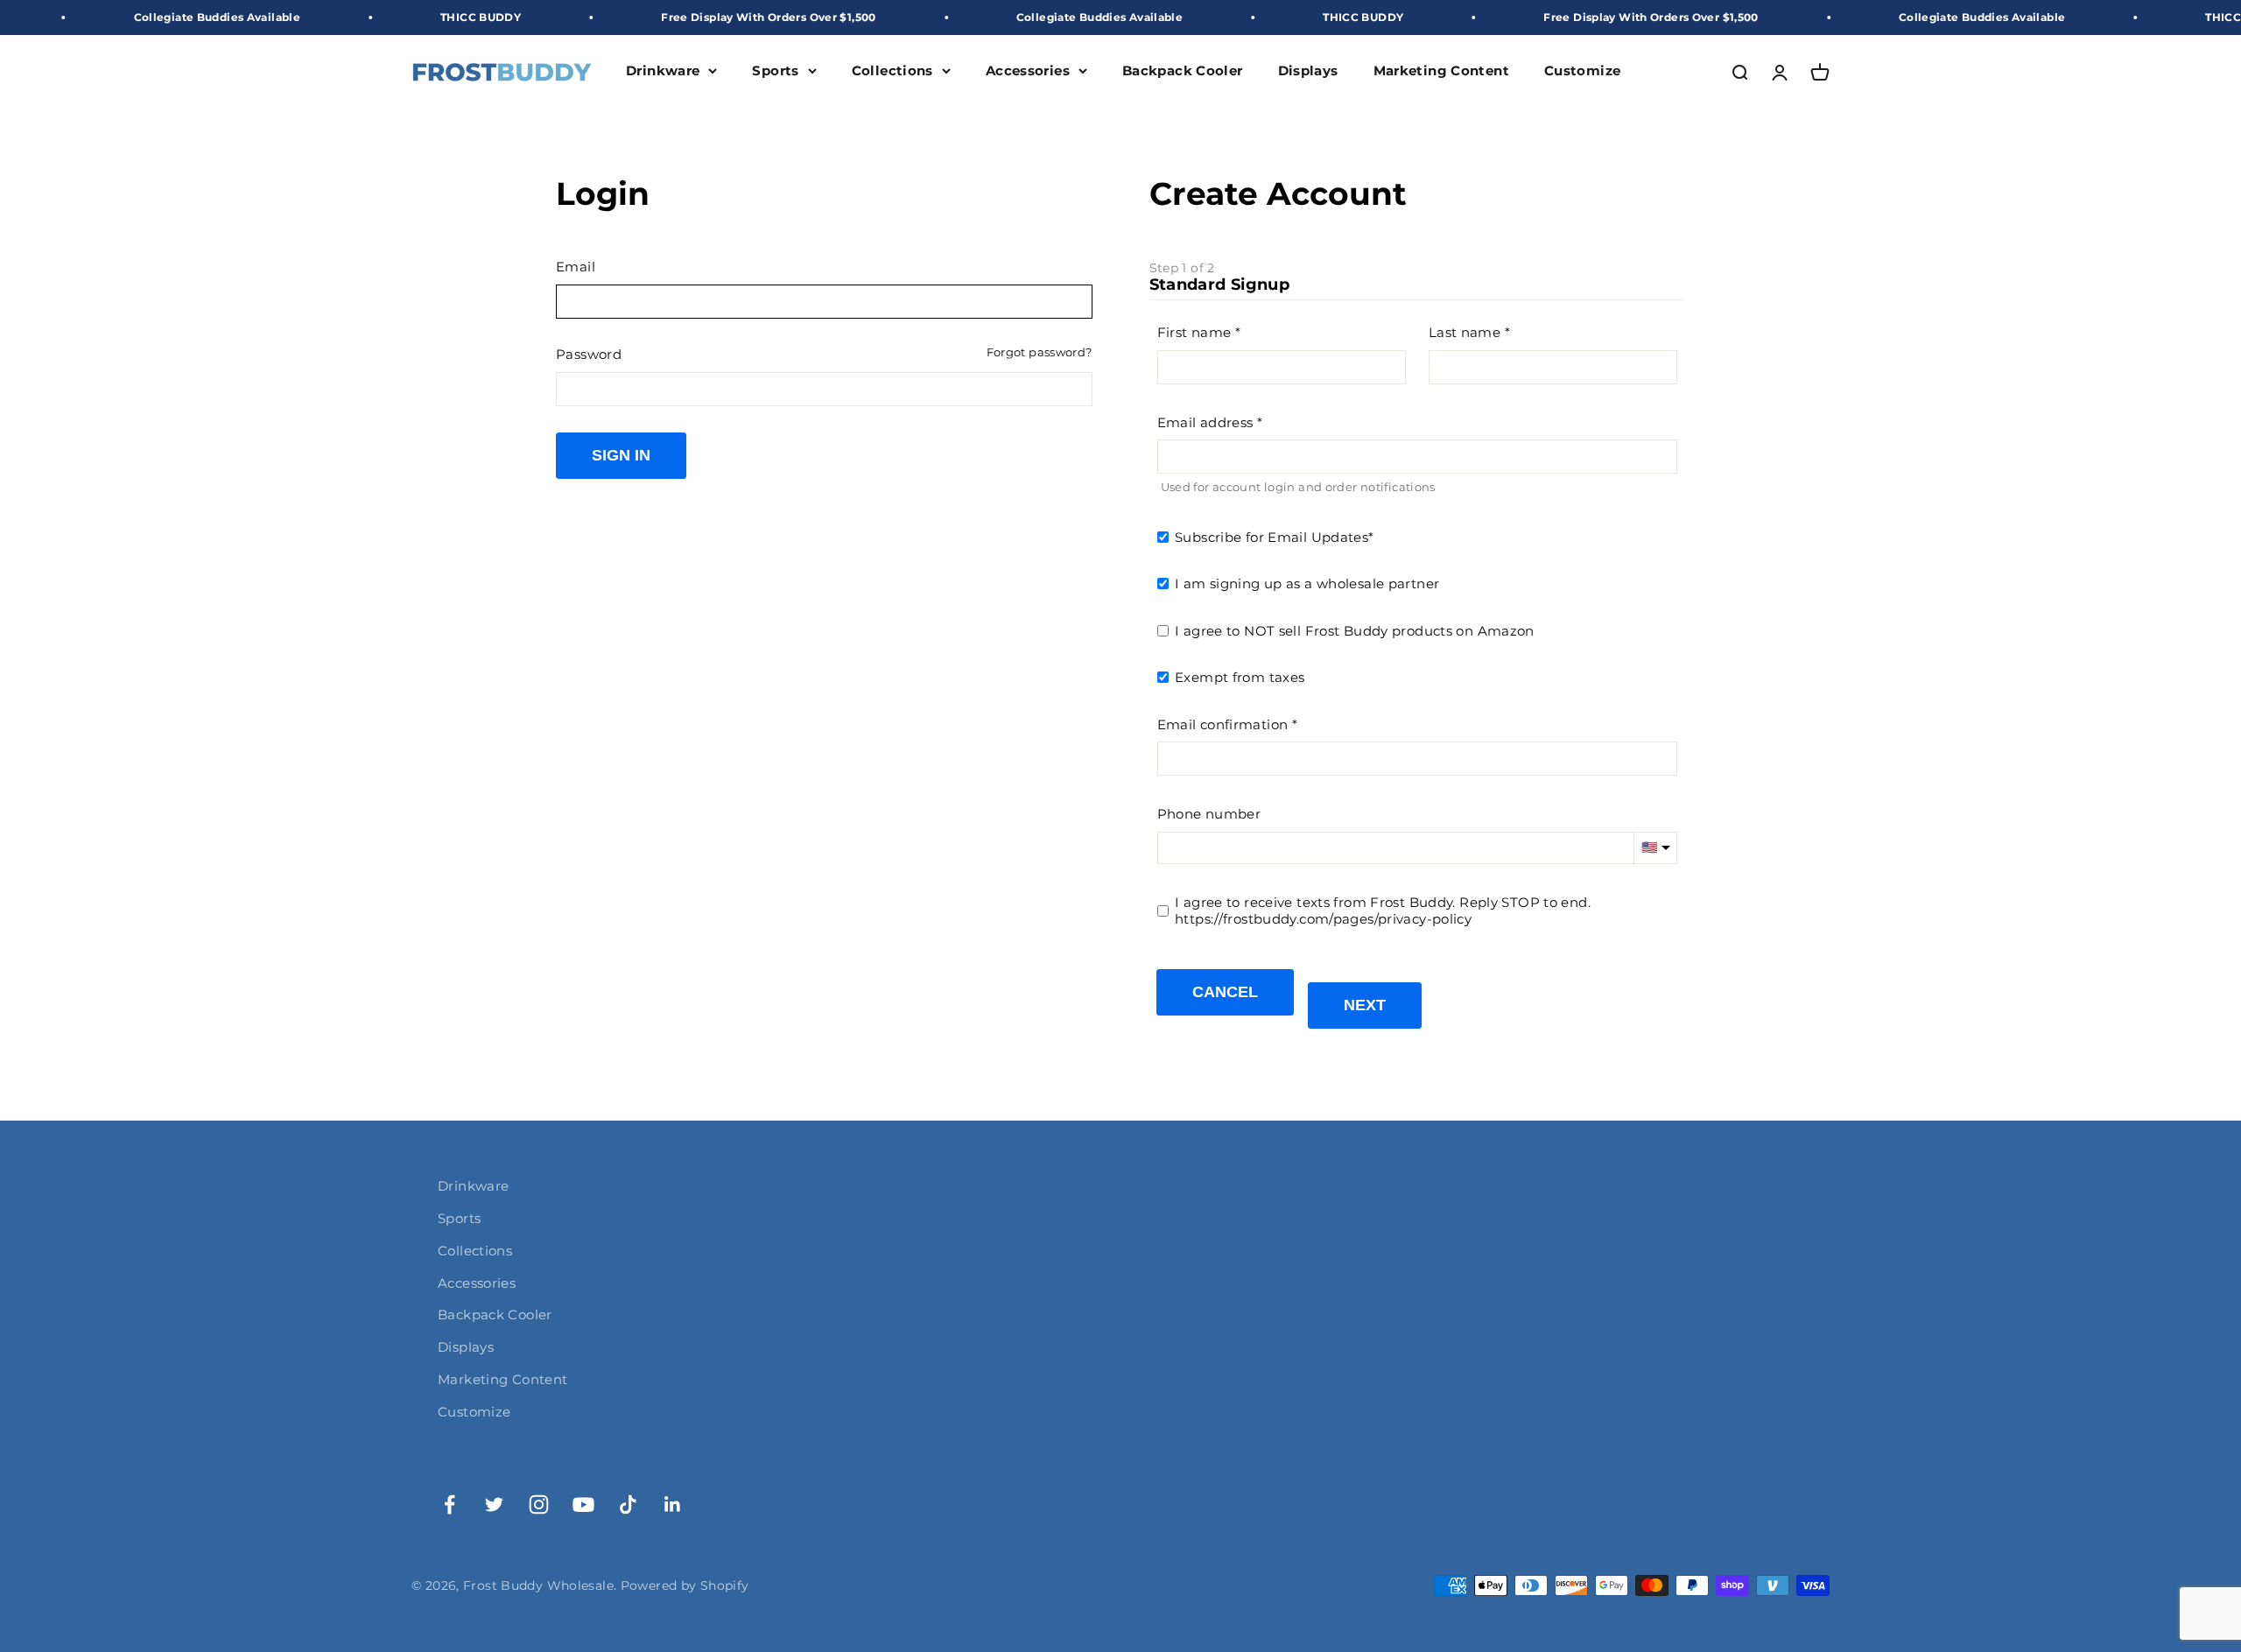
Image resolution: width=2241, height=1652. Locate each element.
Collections (892, 71)
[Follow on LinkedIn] (673, 1504)
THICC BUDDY (406, 17)
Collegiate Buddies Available (142, 17)
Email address (1205, 422)
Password (589, 354)
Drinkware (663, 71)
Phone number (1209, 814)
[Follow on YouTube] (583, 1504)
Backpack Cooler (1183, 71)
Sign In (621, 455)
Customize (1582, 71)
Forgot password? (1040, 352)
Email (576, 267)
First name (1194, 332)
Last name (1465, 332)
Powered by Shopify (685, 1585)
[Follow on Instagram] (539, 1504)
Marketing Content (1441, 71)
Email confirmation (1223, 724)
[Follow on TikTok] (628, 1504)
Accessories (1028, 71)
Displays (1308, 71)
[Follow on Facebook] (450, 1504)
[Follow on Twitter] (494, 1504)
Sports (775, 71)
